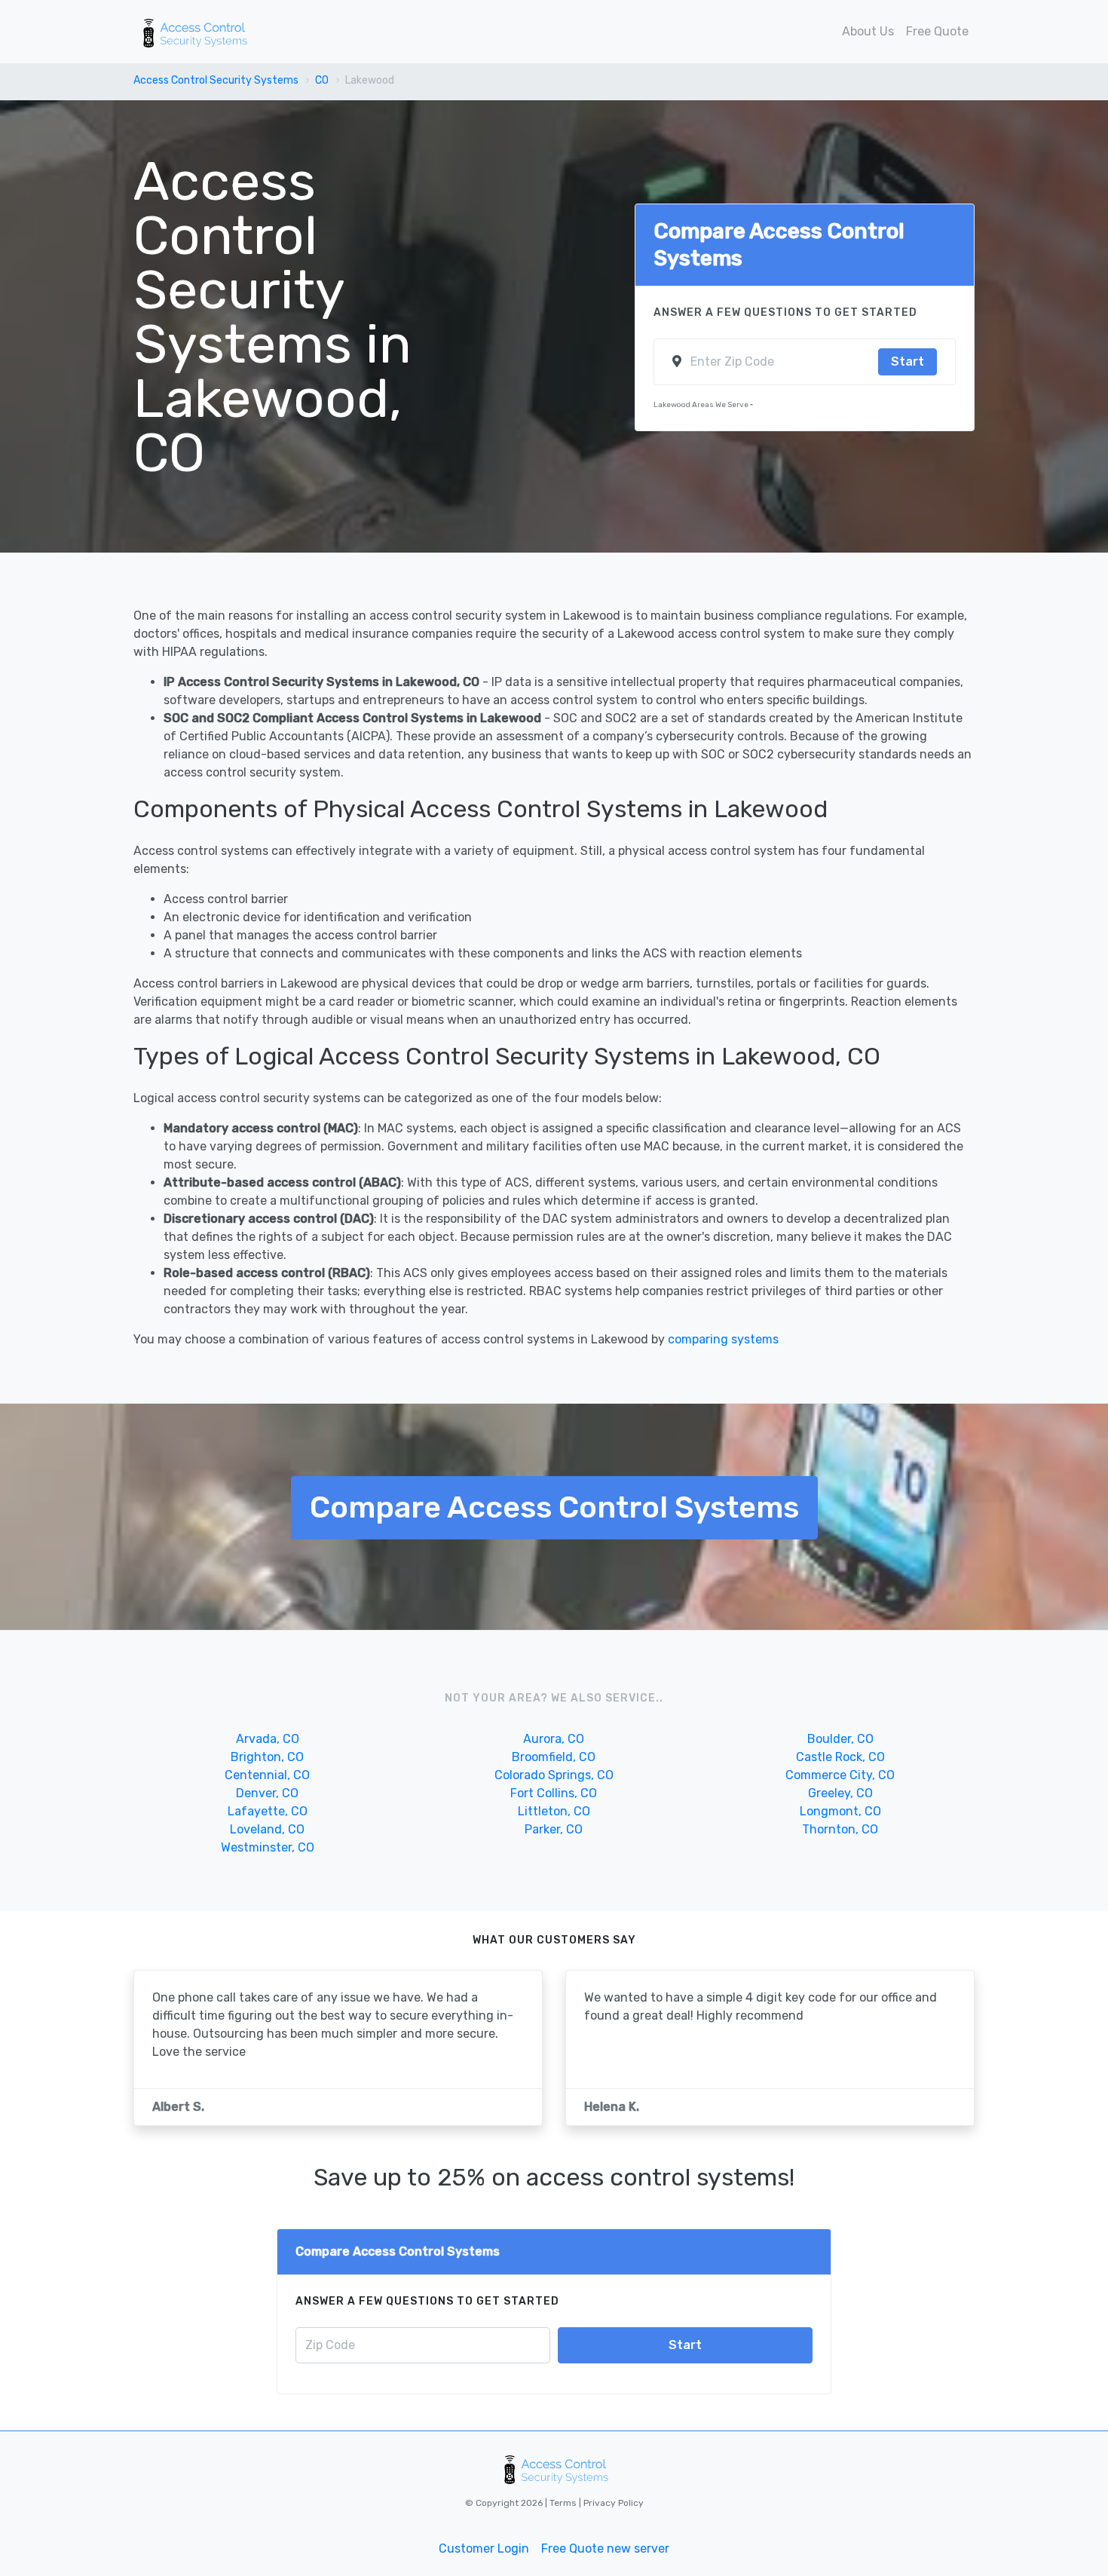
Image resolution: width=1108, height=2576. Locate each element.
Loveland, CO (267, 1829)
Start (908, 361)
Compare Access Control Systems (554, 1507)
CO (322, 80)
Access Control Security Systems (216, 80)
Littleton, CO (554, 1811)
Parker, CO (554, 1829)
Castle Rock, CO (840, 1757)
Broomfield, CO (554, 1757)
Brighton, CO (267, 1757)
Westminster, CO (268, 1847)
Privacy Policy (612, 2503)
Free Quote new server (605, 2548)
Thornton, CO (840, 1829)
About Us (868, 31)
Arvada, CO (268, 1739)
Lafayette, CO (268, 1811)
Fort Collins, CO (554, 1793)
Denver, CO (267, 1793)
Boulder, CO (840, 1739)
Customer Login (484, 2548)
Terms (564, 2503)
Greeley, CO (840, 1793)
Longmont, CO (840, 1811)
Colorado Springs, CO (554, 1775)
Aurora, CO (554, 1739)
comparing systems (723, 1339)
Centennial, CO (267, 1775)
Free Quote (937, 31)
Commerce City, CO (840, 1775)
